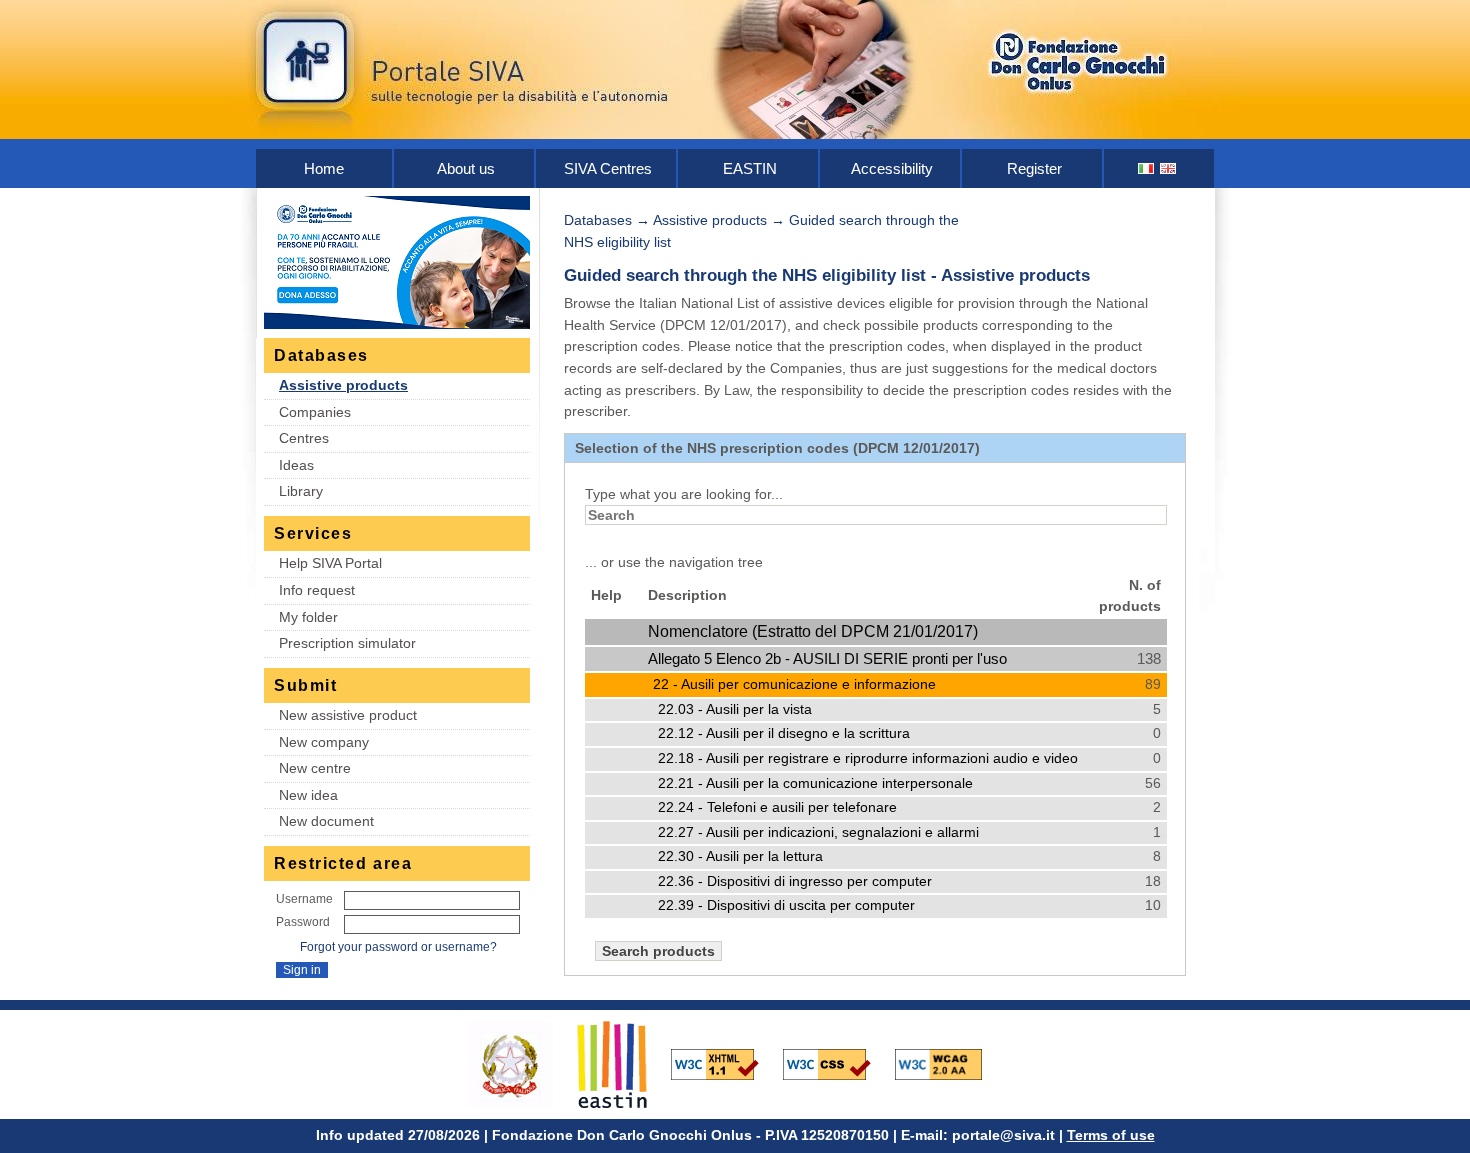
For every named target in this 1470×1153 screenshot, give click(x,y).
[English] (1169, 168)
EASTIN (750, 168)
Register (1034, 168)
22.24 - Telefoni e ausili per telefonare (777, 807)
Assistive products (343, 385)
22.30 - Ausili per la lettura (740, 856)
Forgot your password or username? (398, 947)
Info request (317, 590)
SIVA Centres (608, 168)
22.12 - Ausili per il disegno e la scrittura (784, 733)
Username (304, 899)
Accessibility (892, 168)
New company (324, 742)
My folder (308, 617)
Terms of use (1111, 1135)
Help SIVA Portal (330, 563)
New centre (315, 768)
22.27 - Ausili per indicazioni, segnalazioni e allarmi (818, 832)
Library (301, 491)
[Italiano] (1147, 168)
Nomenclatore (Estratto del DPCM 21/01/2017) (813, 631)
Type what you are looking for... (684, 494)
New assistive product (348, 715)
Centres (304, 438)
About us (466, 168)
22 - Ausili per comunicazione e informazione (794, 684)
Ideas (296, 465)
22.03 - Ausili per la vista (735, 709)
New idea (308, 795)
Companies (315, 412)
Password (303, 922)
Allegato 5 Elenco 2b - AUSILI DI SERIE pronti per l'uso (827, 658)
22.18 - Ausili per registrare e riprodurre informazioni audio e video (868, 758)
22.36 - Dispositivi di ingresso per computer (795, 881)
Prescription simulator (347, 643)
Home (324, 168)
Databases (598, 220)
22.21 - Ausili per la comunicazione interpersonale (815, 783)
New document (326, 821)
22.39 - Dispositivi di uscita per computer (786, 905)
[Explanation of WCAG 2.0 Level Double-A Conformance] (949, 1063)
